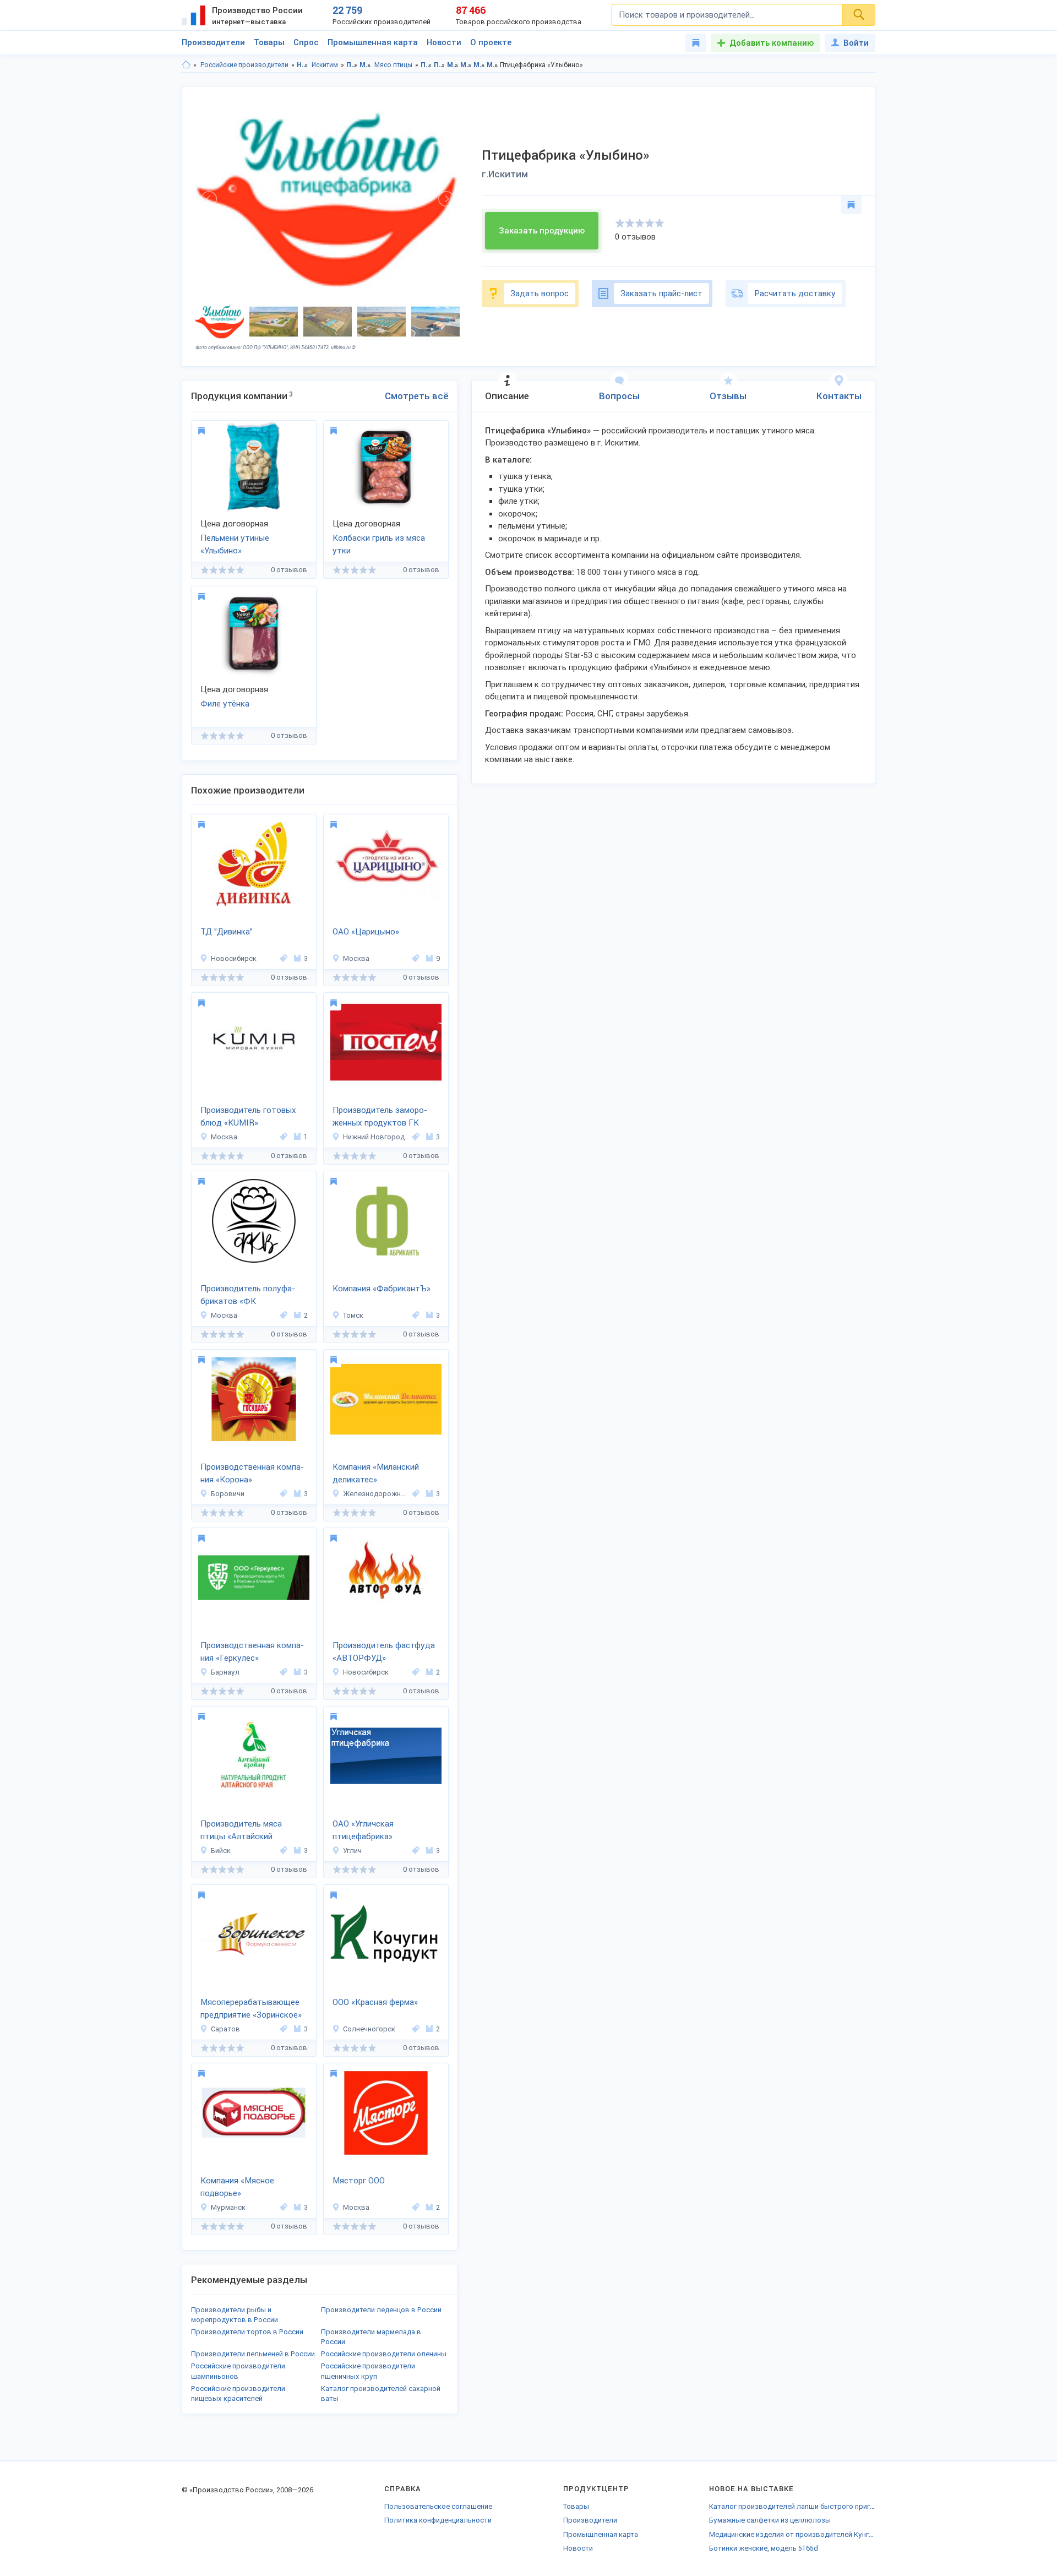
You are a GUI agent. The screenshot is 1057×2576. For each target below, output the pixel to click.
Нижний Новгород (374, 1137)
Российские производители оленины (384, 2354)
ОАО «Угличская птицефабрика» (363, 1830)
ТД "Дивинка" (227, 932)
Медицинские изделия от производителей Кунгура (792, 2534)
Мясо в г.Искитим (466, 65)
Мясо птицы (393, 65)
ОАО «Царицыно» (366, 932)
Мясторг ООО (359, 2181)
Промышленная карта (373, 42)
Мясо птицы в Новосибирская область (479, 65)
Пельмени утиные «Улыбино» (235, 544)
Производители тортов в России (247, 2332)
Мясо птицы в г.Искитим (492, 65)
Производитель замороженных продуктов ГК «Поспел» (380, 1117)
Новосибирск (234, 958)
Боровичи (228, 1494)
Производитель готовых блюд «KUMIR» (248, 1116)
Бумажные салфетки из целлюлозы (770, 2520)
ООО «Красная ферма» (375, 2002)
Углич (352, 1851)
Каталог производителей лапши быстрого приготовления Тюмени (792, 2506)
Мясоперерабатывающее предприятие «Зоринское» (251, 2009)
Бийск (221, 1851)
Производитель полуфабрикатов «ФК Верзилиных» (248, 1296)
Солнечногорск (369, 2029)
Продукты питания (352, 65)
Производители (213, 42)
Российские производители (244, 65)
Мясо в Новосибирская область (453, 65)
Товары (269, 42)
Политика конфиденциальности (438, 2520)
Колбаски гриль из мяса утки (379, 544)
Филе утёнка (225, 704)
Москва (356, 958)
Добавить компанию (772, 43)
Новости (444, 42)
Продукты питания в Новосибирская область (426, 65)
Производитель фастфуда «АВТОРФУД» (384, 1652)
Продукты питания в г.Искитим (440, 65)
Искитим (325, 65)
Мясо (365, 65)
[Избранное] (696, 43)
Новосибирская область (303, 65)
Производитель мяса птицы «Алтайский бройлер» (241, 1831)
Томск (353, 1315)
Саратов (225, 2029)
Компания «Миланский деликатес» (376, 1473)
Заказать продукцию (542, 231)
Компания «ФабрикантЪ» (382, 1289)
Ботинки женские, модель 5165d (764, 2548)
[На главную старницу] (186, 65)
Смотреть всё (417, 396)
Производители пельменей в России (253, 2354)
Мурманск (228, 2207)
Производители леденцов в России (381, 2310)
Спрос (306, 42)
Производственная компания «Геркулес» (252, 1652)
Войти (856, 43)
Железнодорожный (376, 1494)
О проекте (491, 42)
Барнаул (225, 1672)
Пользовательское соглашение (438, 2506)
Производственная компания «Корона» (252, 1473)
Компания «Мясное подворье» (237, 2187)
